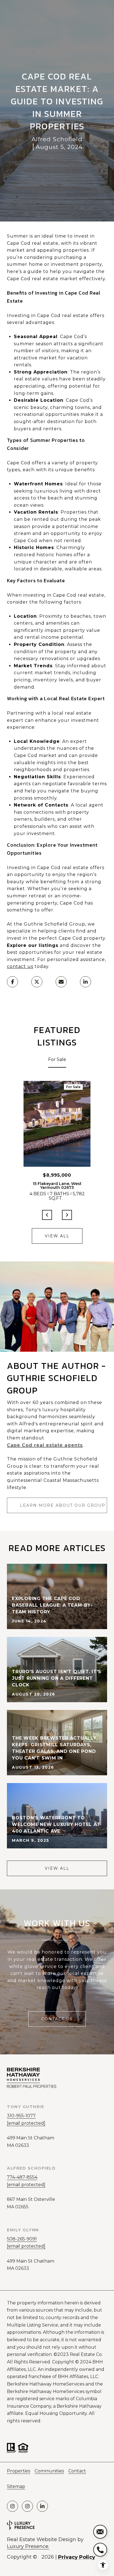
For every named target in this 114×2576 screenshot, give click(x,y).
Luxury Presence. (28, 2546)
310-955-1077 (21, 2116)
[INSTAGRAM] (12, 2506)
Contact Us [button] (57, 2019)
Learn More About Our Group (63, 1505)
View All (57, 1236)
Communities (49, 2471)
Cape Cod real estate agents (45, 1445)
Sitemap (16, 2486)
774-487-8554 (22, 2177)
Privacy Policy (77, 2557)
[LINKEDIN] (42, 2506)
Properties (19, 2471)
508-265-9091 (22, 2239)
